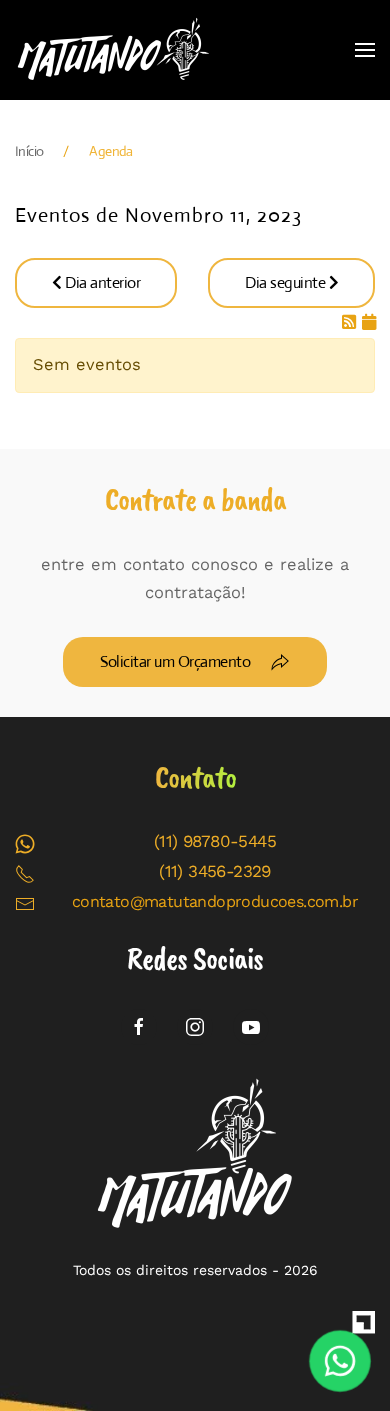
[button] (365, 50)
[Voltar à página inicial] (115, 50)
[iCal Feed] (369, 322)
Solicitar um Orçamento (175, 661)
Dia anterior (101, 282)
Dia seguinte (287, 282)
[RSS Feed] (352, 322)
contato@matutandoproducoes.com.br (215, 901)
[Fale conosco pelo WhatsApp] (340, 1361)
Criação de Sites (360, 1326)
